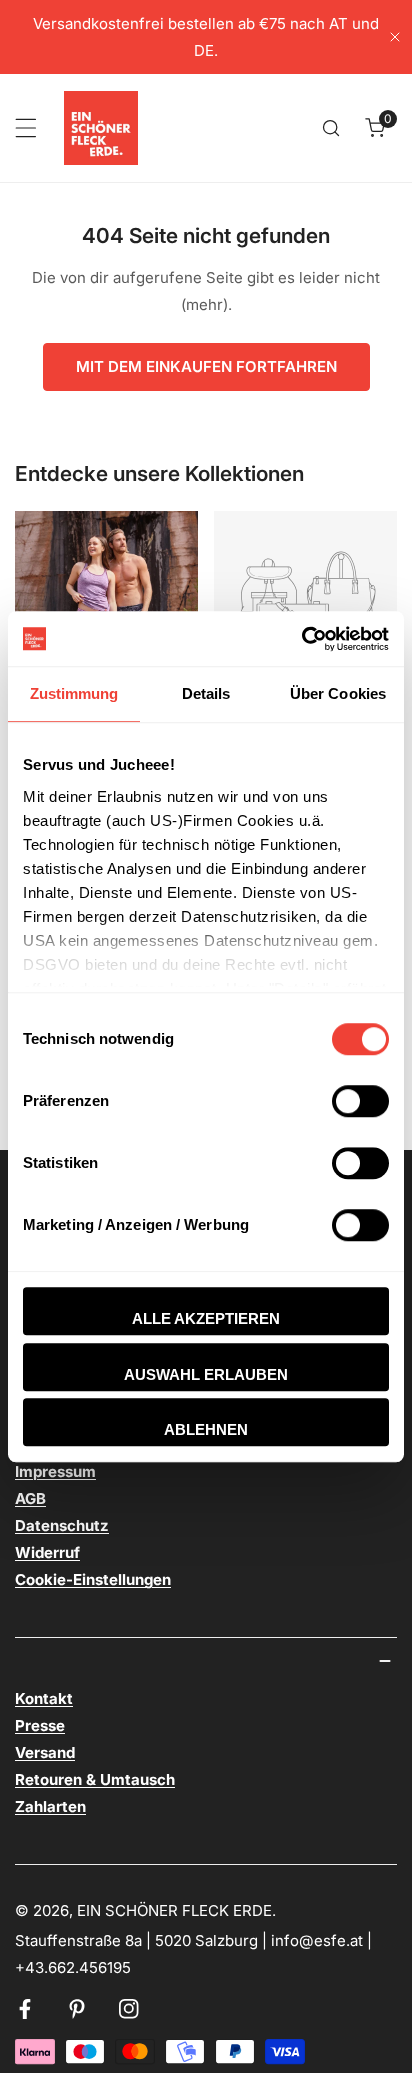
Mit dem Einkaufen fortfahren (206, 366)
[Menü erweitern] (26, 128)
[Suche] (331, 128)
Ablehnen (206, 1429)
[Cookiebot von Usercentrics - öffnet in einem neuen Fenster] (301, 639)
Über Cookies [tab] (338, 693)
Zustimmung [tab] (74, 693)
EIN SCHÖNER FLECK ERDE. (176, 1910)
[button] (375, 128)
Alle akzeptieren (206, 1318)
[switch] (360, 1101)
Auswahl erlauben (206, 1374)
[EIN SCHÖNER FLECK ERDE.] (101, 128)
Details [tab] (206, 693)
